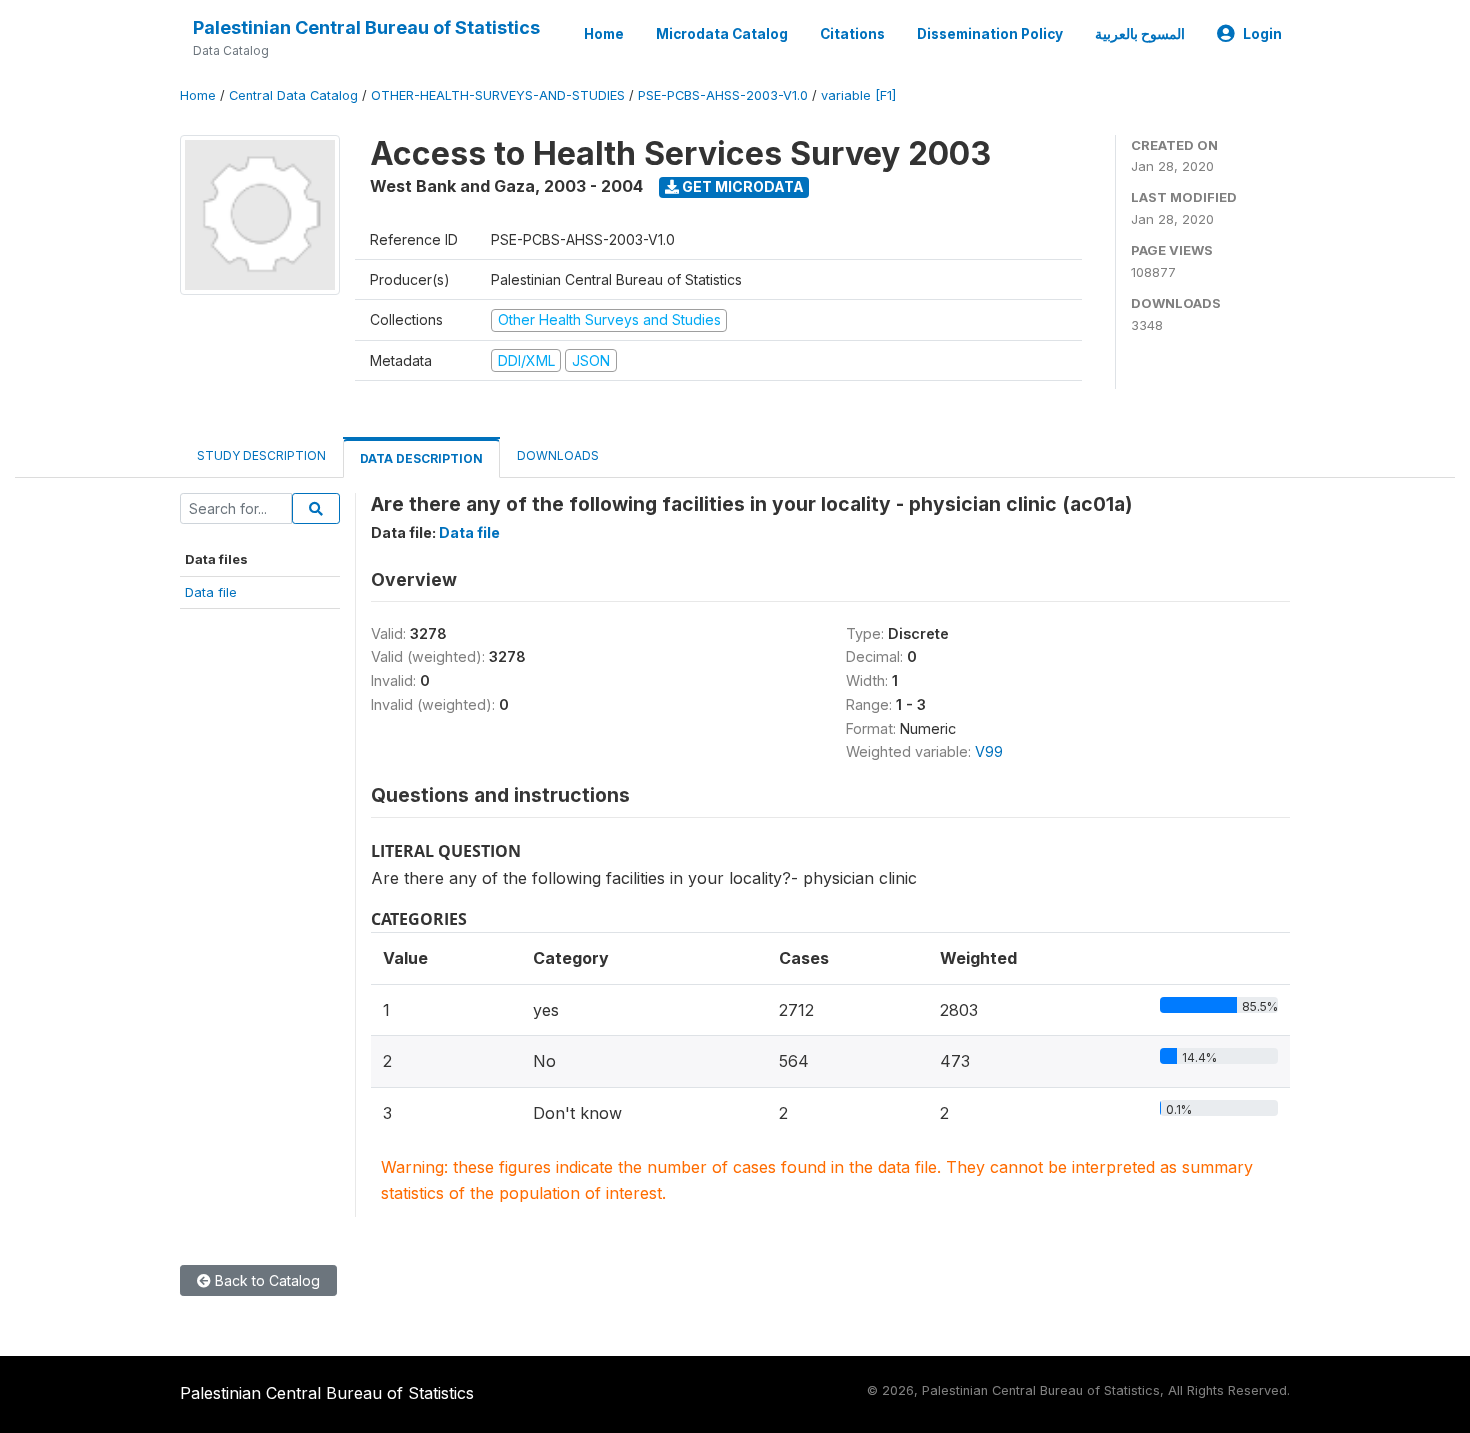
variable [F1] (858, 95)
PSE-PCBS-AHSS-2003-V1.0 (723, 95)
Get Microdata (741, 186)
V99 (989, 751)
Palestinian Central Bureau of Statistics (366, 27)
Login (1262, 34)
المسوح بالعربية (1140, 34)
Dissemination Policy (990, 34)
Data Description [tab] (421, 458)
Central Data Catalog (293, 95)
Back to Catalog (265, 1280)
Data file (211, 592)
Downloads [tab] (558, 455)
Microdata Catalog (722, 34)
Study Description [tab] (261, 455)
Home (604, 34)
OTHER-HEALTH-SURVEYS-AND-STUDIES (498, 95)
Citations (852, 34)
